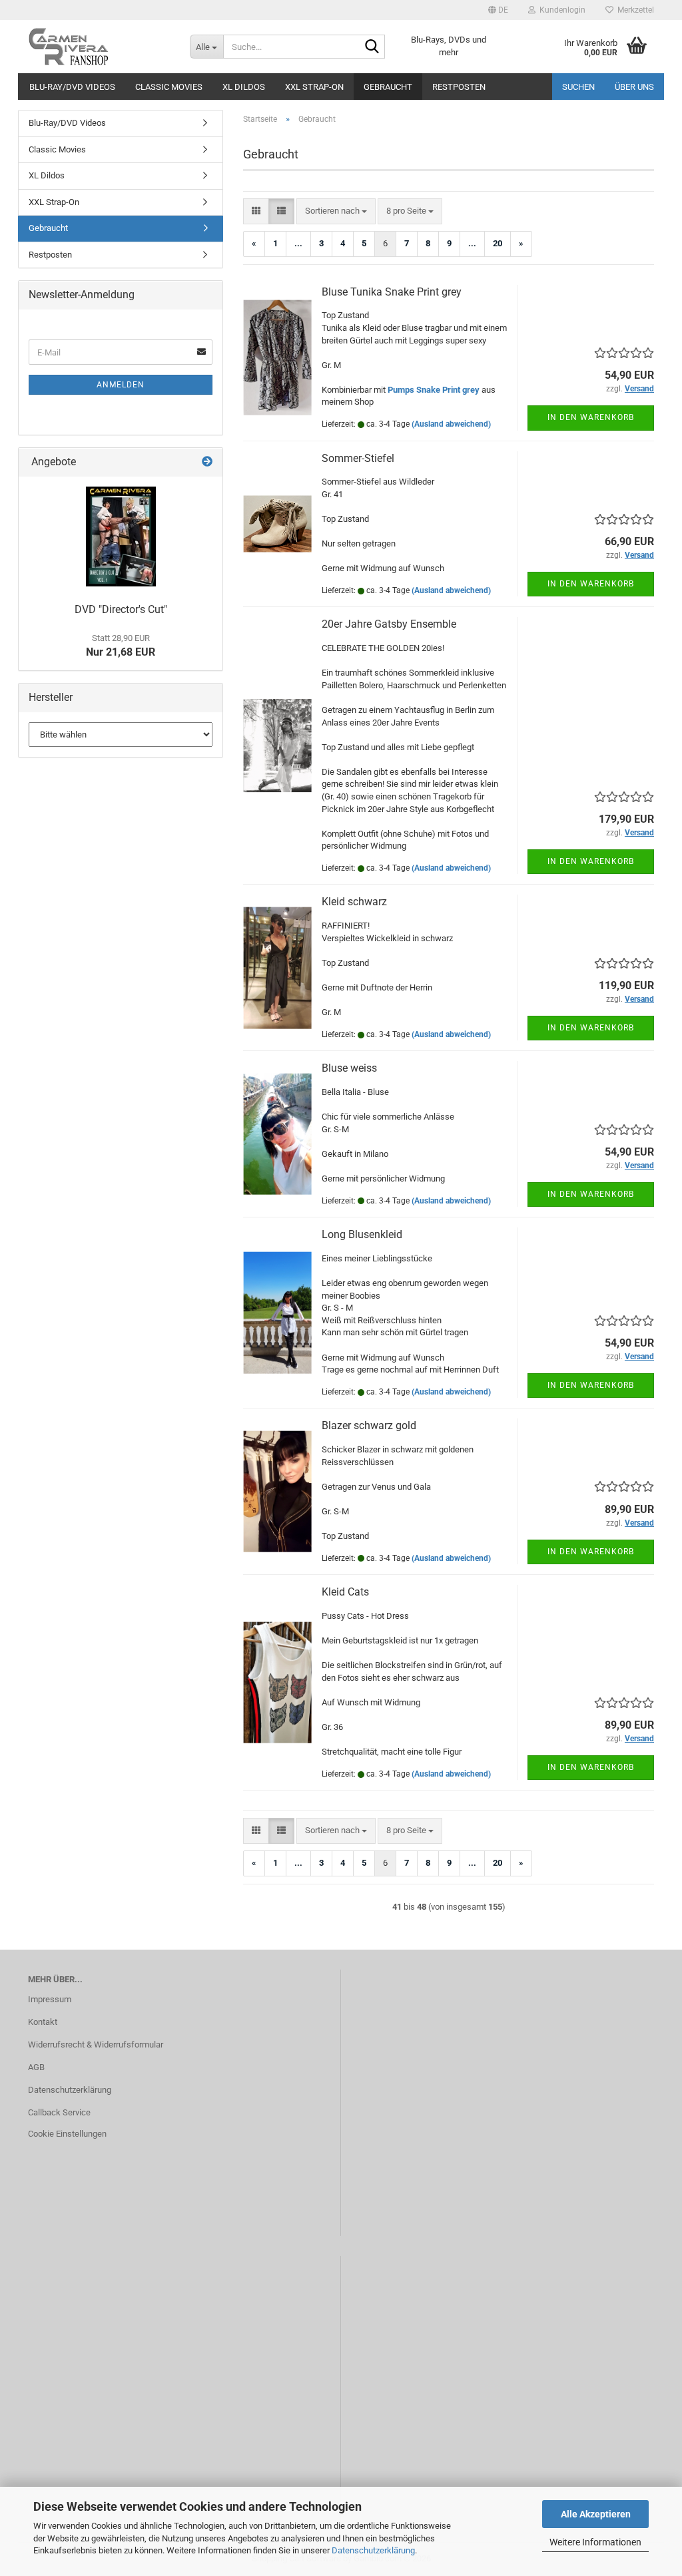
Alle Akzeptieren (596, 2514)
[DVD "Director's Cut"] (121, 537)
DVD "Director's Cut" (121, 609)
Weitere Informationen (595, 2542)
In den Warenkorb (591, 417)
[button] (498, 10)
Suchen (578, 87)
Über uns (634, 87)
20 (498, 243)
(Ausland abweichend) (451, 424)
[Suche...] (372, 47)
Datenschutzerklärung (373, 2550)
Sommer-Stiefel (358, 458)
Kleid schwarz (354, 902)
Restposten (459, 87)
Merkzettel (634, 10)
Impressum (50, 1999)
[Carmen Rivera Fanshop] (99, 47)
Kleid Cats (345, 1592)
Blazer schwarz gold (369, 1425)
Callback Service (59, 2112)
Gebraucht (388, 87)
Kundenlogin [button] (560, 10)
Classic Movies (169, 87)
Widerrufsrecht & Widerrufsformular (96, 2044)
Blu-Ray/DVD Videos (72, 87)
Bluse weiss (349, 1068)
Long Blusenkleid (362, 1234)
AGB (36, 2067)
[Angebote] (207, 462)
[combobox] (336, 211)
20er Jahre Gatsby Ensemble (389, 624)
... (298, 243)
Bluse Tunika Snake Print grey (392, 292)
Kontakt (43, 2022)
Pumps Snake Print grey (434, 390)
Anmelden (121, 385)
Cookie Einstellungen (67, 2134)
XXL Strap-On (314, 87)
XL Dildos (244, 87)
